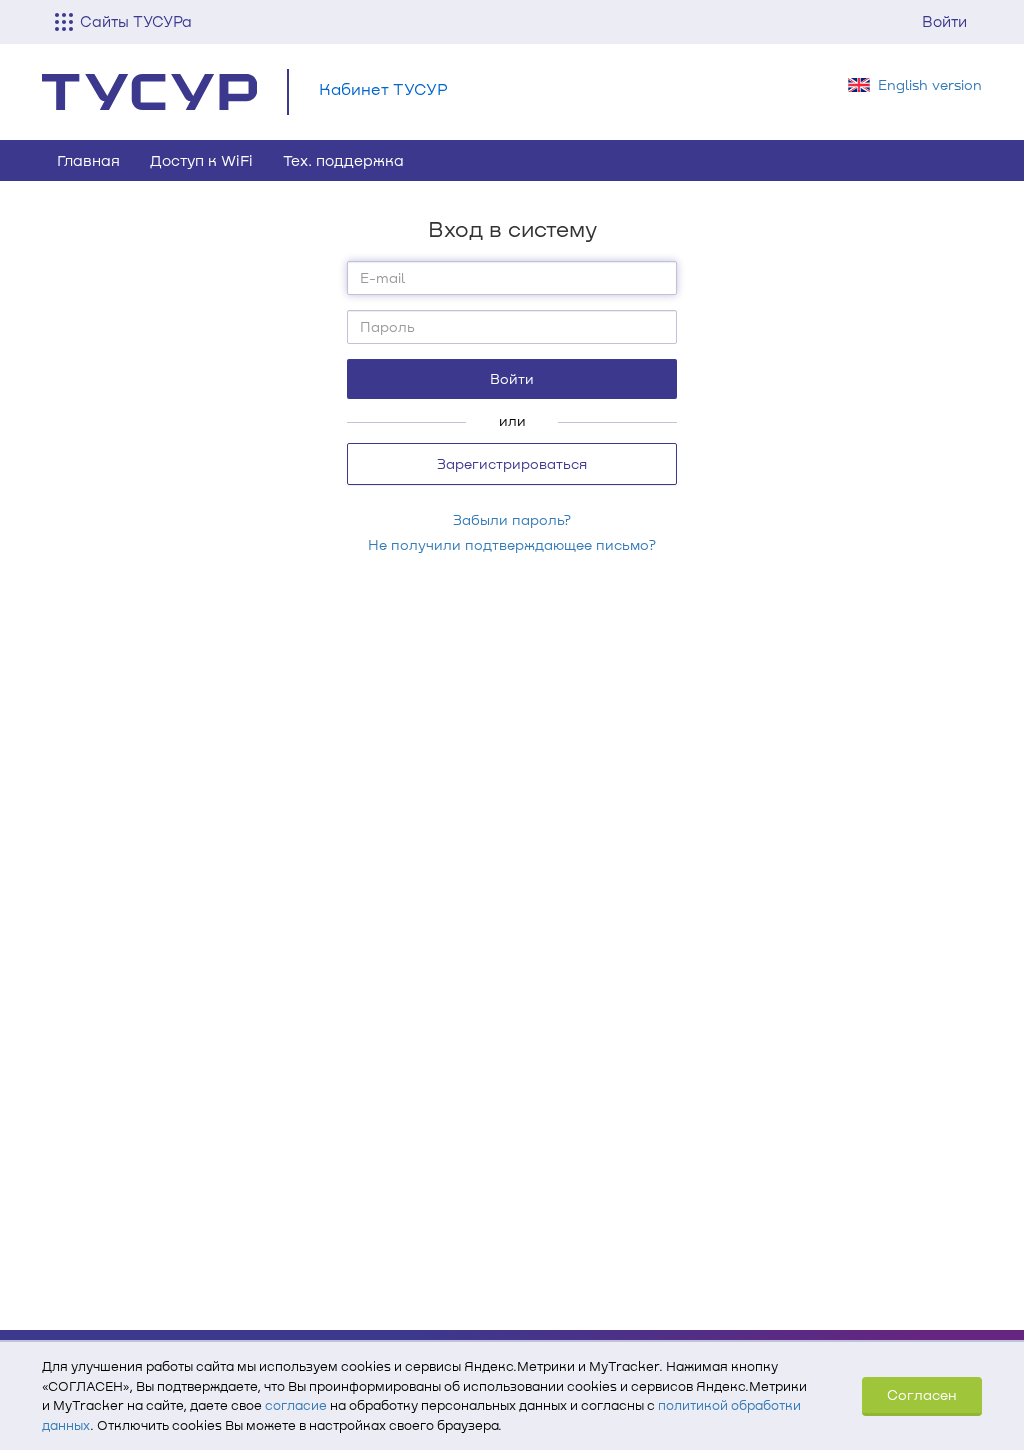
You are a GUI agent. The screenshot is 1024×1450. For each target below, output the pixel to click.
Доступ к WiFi (201, 160)
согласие (296, 1405)
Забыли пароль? (512, 519)
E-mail (382, 277)
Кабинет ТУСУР (383, 88)
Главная (88, 160)
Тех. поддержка (343, 160)
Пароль (387, 326)
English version (930, 84)
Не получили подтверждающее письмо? (512, 544)
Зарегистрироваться (512, 463)
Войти (944, 21)
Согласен (922, 1394)
